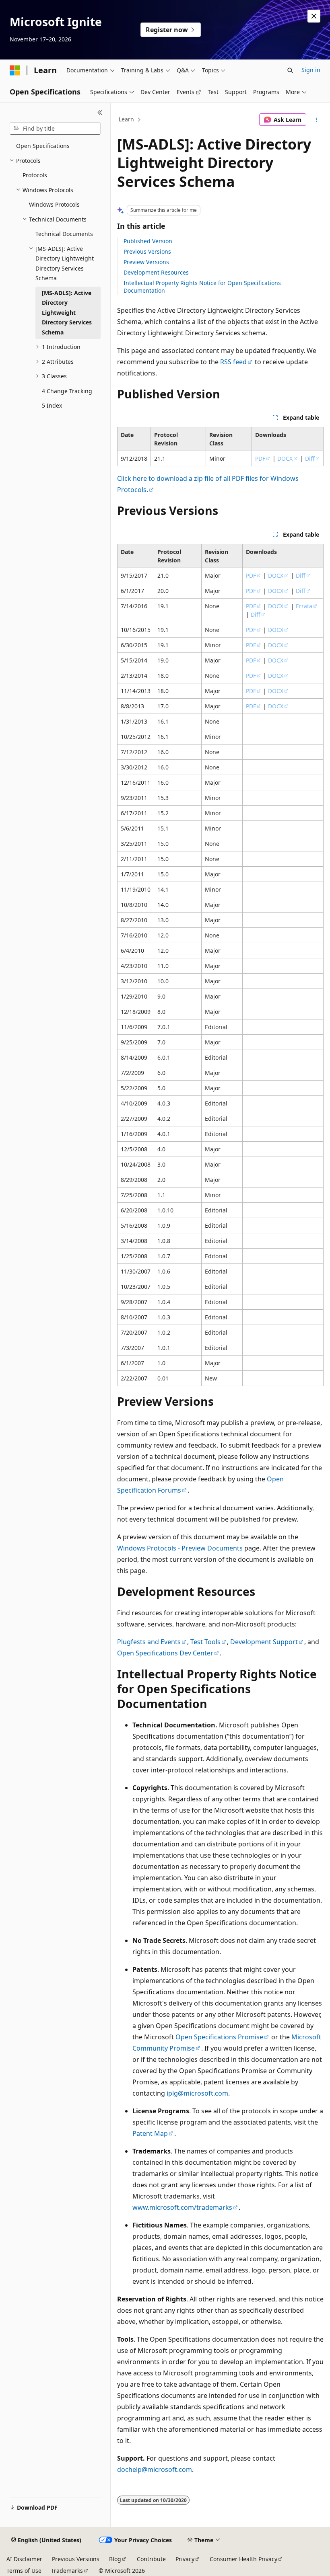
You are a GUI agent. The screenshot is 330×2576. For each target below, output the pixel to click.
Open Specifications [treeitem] (43, 146)
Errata (304, 606)
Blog (115, 2559)
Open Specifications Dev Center (165, 1653)
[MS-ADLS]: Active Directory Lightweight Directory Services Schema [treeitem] (67, 313)
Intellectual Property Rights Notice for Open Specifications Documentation (202, 286)
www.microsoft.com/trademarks (182, 2207)
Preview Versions (146, 262)
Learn (126, 119)
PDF (260, 458)
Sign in (311, 70)
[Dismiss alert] (314, 16)
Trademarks (67, 2571)
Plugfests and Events (149, 1642)
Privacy (185, 2559)
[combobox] (55, 129)
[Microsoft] (15, 70)
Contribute (151, 2559)
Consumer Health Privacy (243, 2559)
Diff (310, 458)
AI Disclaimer (24, 2559)
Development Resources (156, 272)
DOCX (285, 458)
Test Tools (205, 1642)
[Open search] (290, 70)
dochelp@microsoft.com (155, 2469)
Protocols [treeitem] (35, 175)
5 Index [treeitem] (52, 405)
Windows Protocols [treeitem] (54, 204)
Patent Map (150, 2133)
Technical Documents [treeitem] (64, 234)
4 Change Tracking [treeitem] (67, 391)
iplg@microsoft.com (197, 2093)
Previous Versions (147, 251)
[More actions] (317, 120)
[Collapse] (100, 113)
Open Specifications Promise (219, 2037)
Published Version (148, 241)
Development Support (264, 1642)
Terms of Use (24, 2571)
